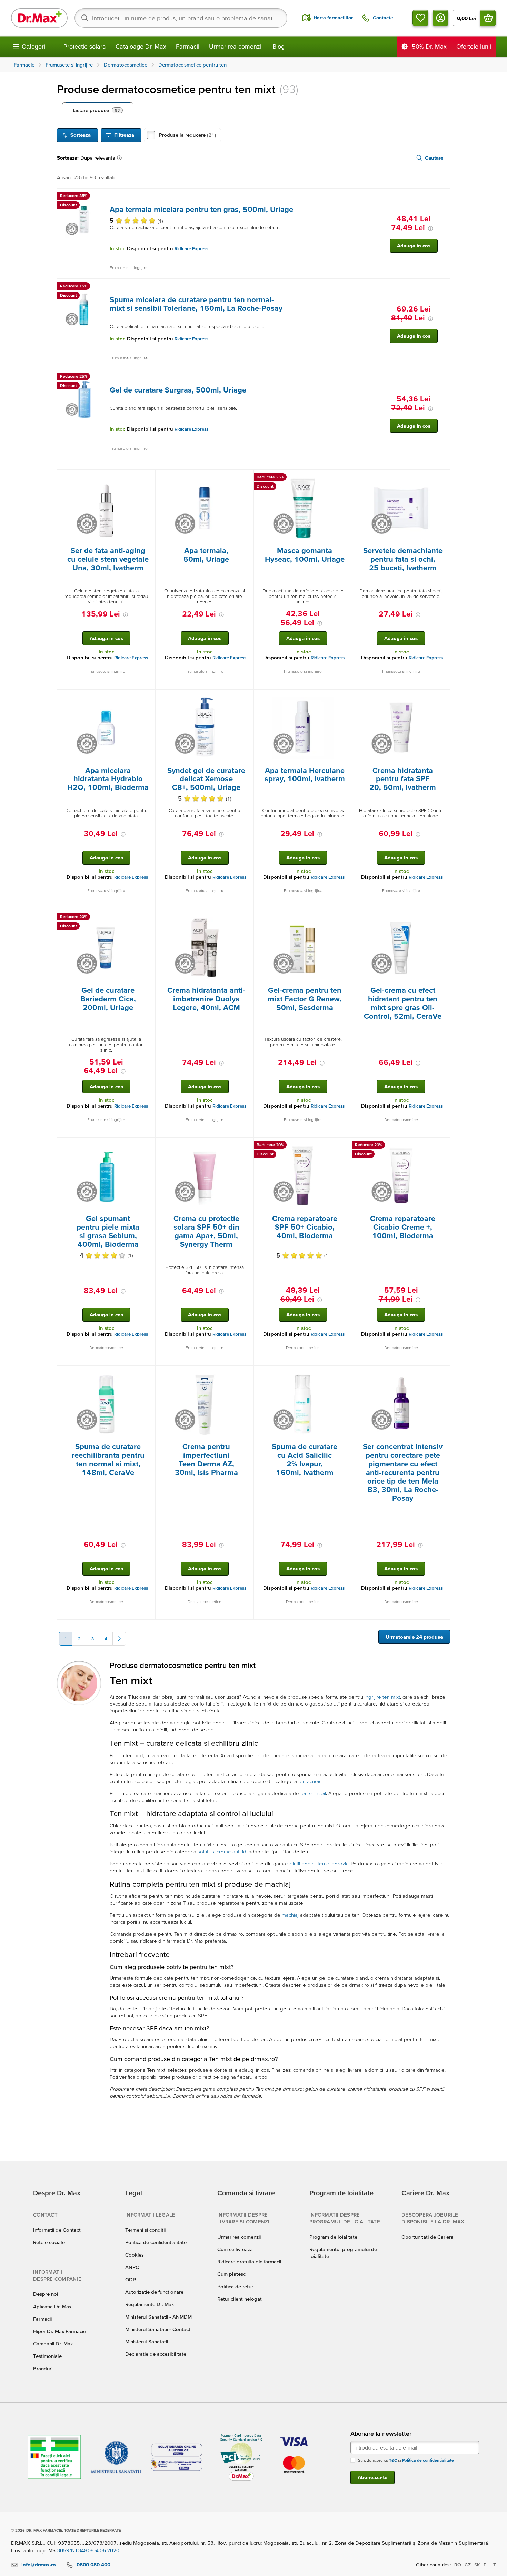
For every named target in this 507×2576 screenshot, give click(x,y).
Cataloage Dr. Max (141, 46)
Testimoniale (47, 2356)
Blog (279, 46)
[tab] (98, 110)
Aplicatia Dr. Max (52, 2306)
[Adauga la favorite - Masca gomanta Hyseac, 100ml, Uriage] (344, 478)
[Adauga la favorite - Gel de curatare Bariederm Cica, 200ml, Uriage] (148, 918)
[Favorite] (420, 18)
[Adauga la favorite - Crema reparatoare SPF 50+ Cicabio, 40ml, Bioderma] (344, 1146)
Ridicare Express (191, 249)
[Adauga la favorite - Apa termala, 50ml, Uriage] (246, 478)
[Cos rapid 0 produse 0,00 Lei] (488, 18)
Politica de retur (235, 2286)
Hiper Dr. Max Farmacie (59, 2331)
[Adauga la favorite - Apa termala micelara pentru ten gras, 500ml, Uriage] (442, 197)
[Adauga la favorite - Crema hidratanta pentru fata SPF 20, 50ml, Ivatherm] (442, 698)
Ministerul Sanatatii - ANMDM (158, 2317)
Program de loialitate (333, 2237)
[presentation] (84, 219)
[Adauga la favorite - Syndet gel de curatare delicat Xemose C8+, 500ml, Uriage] (246, 698)
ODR (131, 2279)
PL (486, 2565)
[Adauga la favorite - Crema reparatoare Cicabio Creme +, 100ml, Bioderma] (442, 1146)
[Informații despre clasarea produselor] (121, 158)
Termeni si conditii (145, 2230)
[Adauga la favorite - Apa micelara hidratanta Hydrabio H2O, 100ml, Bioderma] (148, 698)
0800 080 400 (93, 2564)
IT (494, 2565)
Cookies (135, 2255)
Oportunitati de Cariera (428, 2237)
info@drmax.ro (39, 2564)
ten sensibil (313, 1793)
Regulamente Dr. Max (150, 2304)
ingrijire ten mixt (382, 1697)
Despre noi (46, 2294)
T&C (393, 2460)
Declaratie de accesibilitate (156, 2354)
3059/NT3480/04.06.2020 (88, 2550)
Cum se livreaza (235, 2249)
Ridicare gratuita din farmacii (249, 2262)
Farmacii (188, 46)
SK (477, 2565)
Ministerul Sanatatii (147, 2341)
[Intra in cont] (440, 18)
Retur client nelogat (240, 2299)
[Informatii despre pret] (430, 228)
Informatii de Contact (57, 2230)
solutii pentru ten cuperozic (318, 1864)
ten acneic (310, 1781)
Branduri (43, 2368)
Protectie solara (85, 46)
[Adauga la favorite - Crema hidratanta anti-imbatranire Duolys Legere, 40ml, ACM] (246, 918)
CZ (468, 2565)
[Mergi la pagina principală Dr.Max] (39, 18)
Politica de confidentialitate (156, 2242)
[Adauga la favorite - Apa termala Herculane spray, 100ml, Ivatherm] (344, 698)
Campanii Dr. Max (53, 2344)
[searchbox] (181, 18)
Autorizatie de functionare (154, 2292)
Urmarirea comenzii (236, 46)
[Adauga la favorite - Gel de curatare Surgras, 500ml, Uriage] (442, 377)
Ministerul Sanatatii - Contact (158, 2329)
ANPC (132, 2267)
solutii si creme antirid (222, 1851)
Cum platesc (231, 2274)
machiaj (290, 1915)
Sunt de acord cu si (406, 2460)
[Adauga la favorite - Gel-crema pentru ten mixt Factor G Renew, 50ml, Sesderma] (344, 918)
